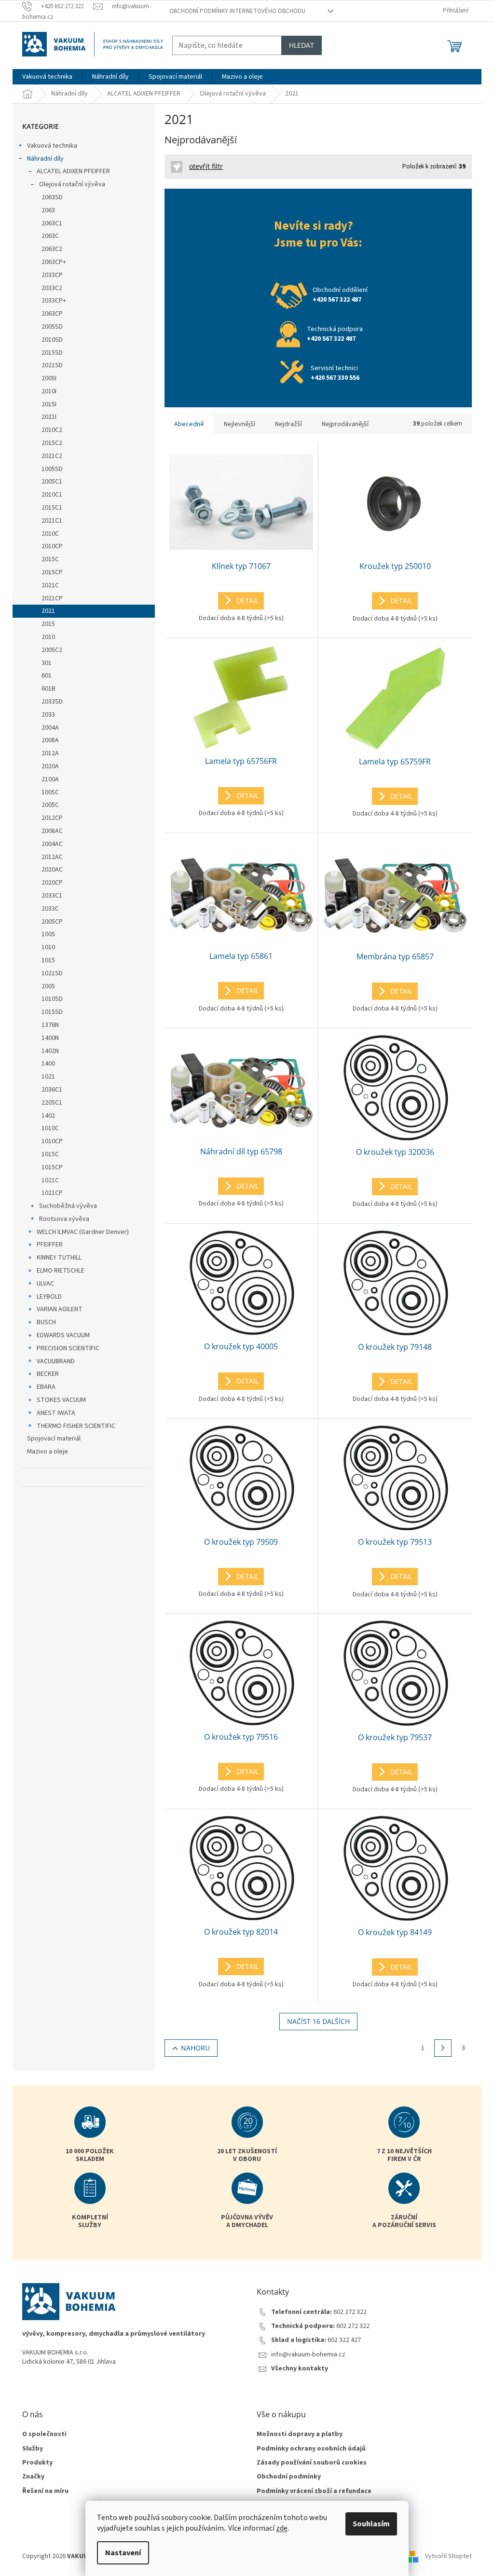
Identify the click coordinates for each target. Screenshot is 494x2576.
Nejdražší (288, 424)
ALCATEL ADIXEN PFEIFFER (73, 171)
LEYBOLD (49, 1297)
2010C (50, 534)
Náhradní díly (45, 159)
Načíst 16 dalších (318, 2021)
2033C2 (52, 288)
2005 (48, 986)
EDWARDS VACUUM (63, 1335)
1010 (48, 947)
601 (47, 676)
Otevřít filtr (206, 166)
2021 (48, 611)
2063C (50, 236)
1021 (48, 1077)
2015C (50, 559)
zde (282, 2528)
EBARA (46, 1387)
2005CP (52, 922)
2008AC (52, 831)
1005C (50, 792)
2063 (48, 210)
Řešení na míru (45, 2491)
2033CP (52, 275)
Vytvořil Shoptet (448, 2556)
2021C (50, 585)
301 (47, 663)
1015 (48, 960)
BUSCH (46, 1322)
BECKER (48, 1374)
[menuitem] (47, 77)
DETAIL (247, 601)
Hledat (302, 45)
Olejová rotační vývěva (72, 184)
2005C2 (52, 650)
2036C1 (52, 1090)
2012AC (52, 857)
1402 (48, 1116)
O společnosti (44, 2434)
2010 (48, 637)
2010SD (52, 340)
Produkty (37, 2463)
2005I (49, 378)
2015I (49, 404)
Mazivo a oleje (48, 1452)
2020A (50, 766)
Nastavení (123, 2553)
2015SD (52, 353)
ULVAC (45, 1284)
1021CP (52, 1193)
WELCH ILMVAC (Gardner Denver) (83, 1232)
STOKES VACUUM (61, 1400)
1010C (50, 1128)
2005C (50, 805)
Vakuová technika (52, 146)
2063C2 (52, 249)
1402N (50, 1051)
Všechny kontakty (300, 2369)
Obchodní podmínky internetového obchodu (237, 11)
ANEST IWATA (56, 1413)
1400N (50, 1038)
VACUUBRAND (56, 1361)
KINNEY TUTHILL (59, 1258)
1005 (48, 934)
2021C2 (52, 456)
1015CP (52, 1167)
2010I (49, 391)
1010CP (52, 1141)
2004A (50, 728)
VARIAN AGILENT (60, 1309)
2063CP (52, 314)
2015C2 (52, 443)
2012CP (52, 818)
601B (48, 689)
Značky (33, 2477)
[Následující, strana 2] (443, 2048)
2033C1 (52, 896)
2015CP (52, 572)
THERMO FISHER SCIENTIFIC (76, 1426)
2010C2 (52, 430)
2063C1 (52, 223)
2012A (50, 753)
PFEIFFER (50, 1245)
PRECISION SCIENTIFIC (68, 1348)
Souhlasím (371, 2524)
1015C (50, 1154)
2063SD (52, 197)
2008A (50, 740)
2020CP (52, 883)
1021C (50, 1180)
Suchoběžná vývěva (68, 1206)
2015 (48, 624)
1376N (50, 1025)
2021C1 (52, 521)
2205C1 (52, 1103)
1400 (48, 1064)
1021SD (52, 973)
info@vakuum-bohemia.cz (308, 2355)
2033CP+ (54, 301)
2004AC (52, 844)
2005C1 (52, 482)
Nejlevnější (240, 424)
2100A (50, 779)
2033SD (52, 702)
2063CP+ (54, 262)
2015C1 (52, 508)
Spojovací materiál (54, 1439)
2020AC (52, 870)
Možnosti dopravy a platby (300, 2434)
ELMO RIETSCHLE (61, 1271)
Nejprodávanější (345, 424)
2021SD (52, 365)
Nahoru (195, 2048)
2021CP (52, 598)
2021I (49, 417)
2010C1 (52, 495)
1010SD (52, 999)
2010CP (52, 546)
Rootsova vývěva (64, 1219)
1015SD (52, 1012)
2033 (48, 715)
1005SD (52, 469)
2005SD (52, 327)
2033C (50, 909)
